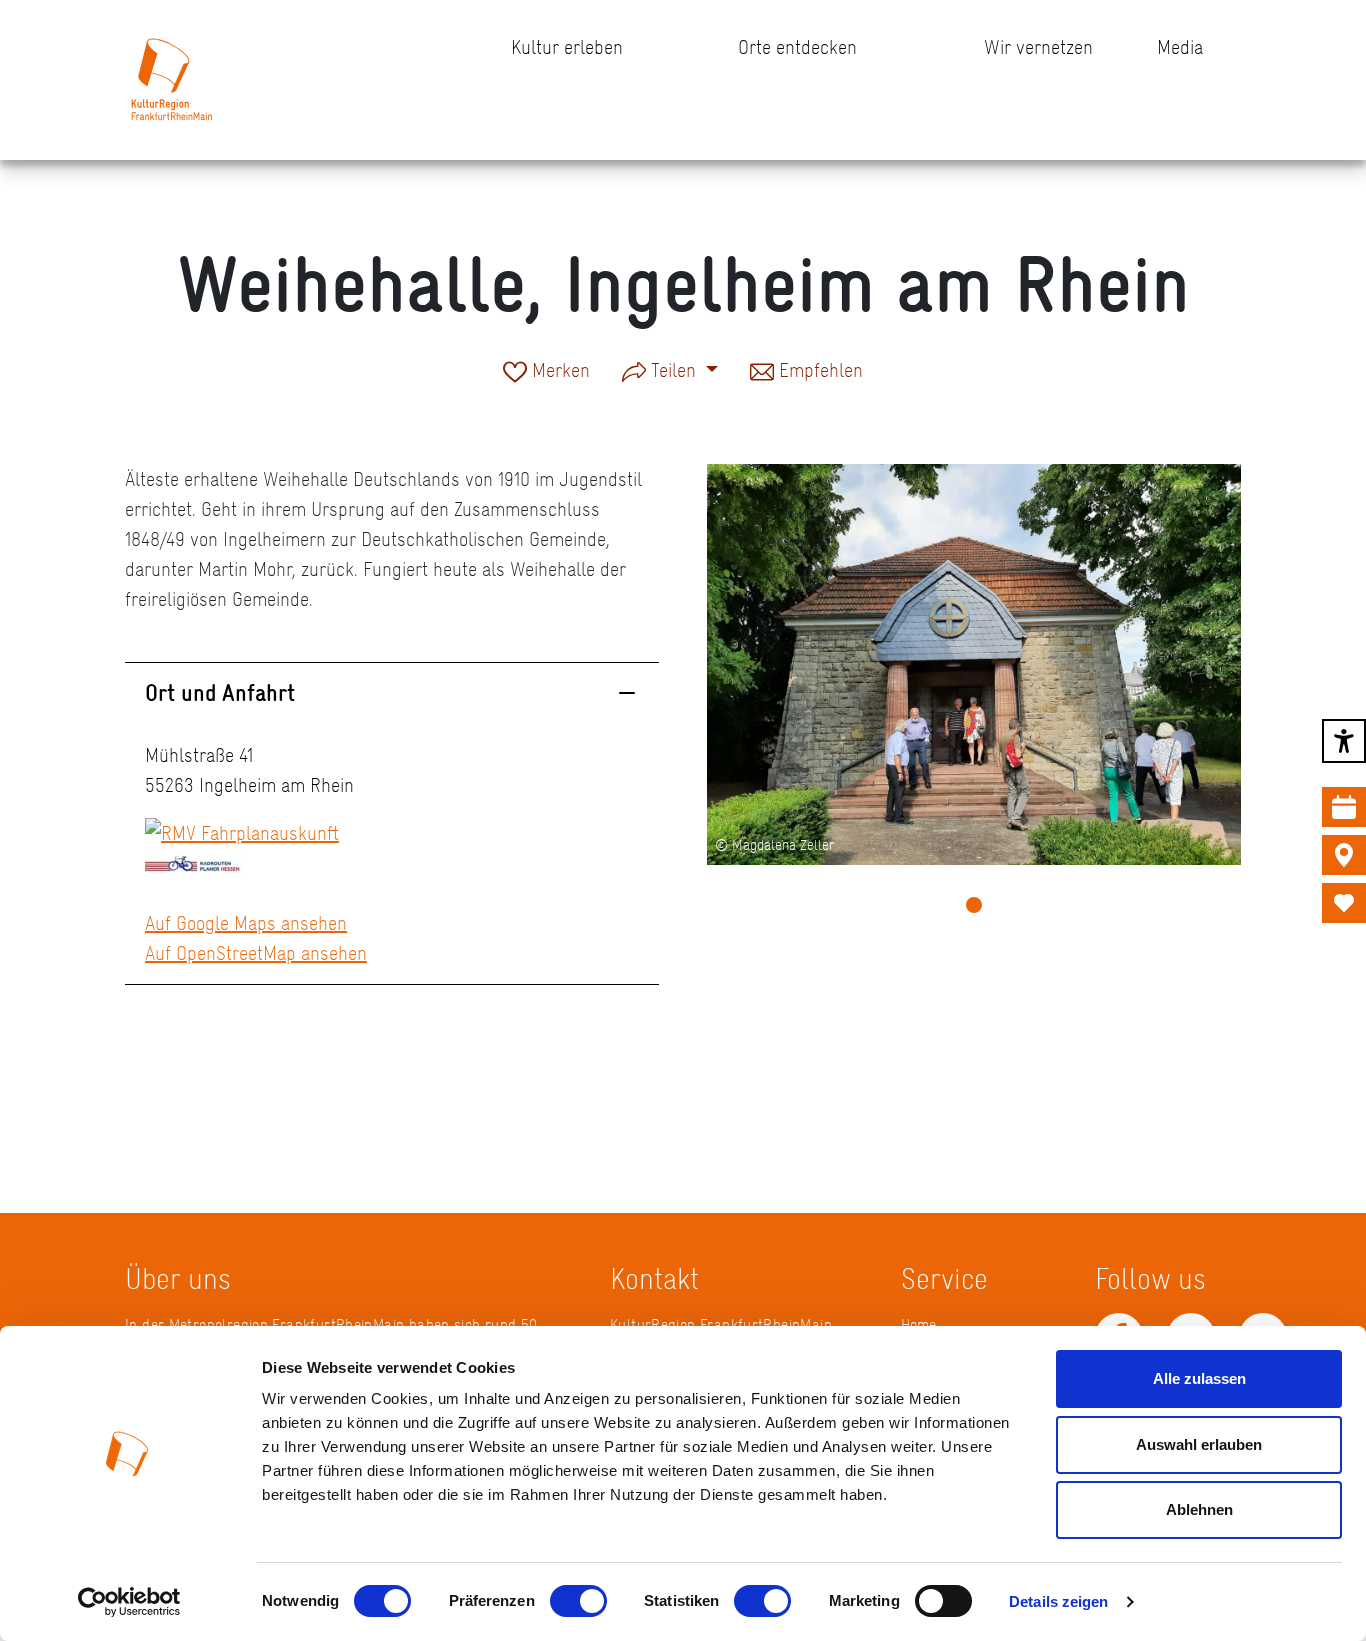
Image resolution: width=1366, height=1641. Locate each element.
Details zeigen (1058, 1601)
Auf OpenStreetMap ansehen (256, 953)
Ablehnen (1199, 1509)
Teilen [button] (673, 370)
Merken (558, 372)
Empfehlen (818, 372)
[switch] (578, 1601)
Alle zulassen (1199, 1378)
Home (918, 1324)
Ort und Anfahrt (220, 692)
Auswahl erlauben (1199, 1444)
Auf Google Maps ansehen (246, 923)
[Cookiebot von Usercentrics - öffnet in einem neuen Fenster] (129, 1602)
